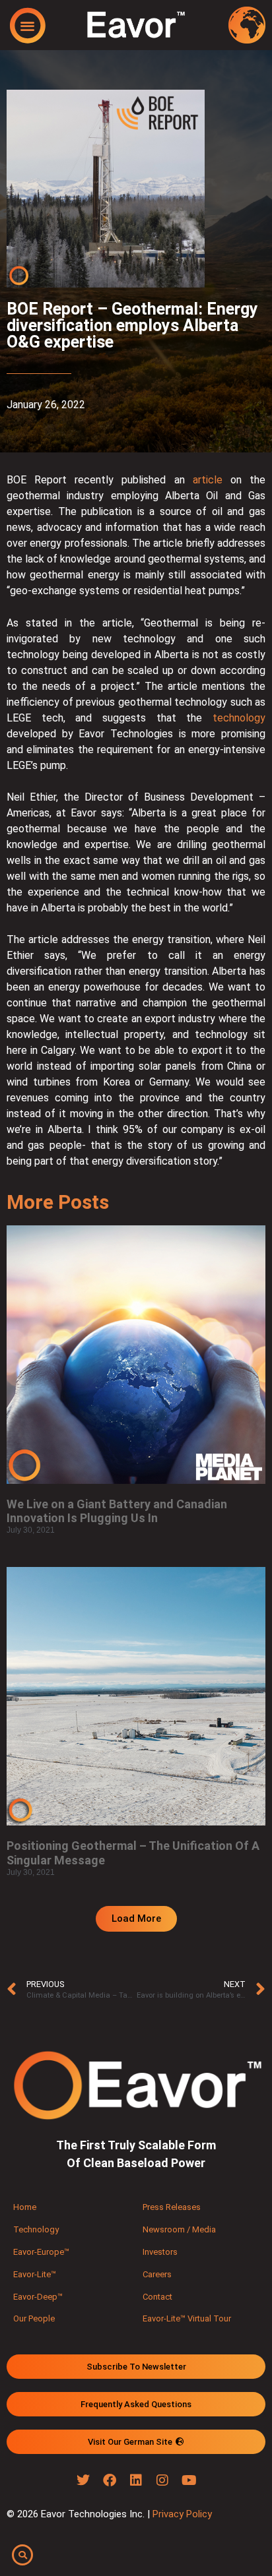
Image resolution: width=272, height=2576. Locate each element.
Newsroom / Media (179, 2229)
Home (25, 2207)
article (208, 480)
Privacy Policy (182, 2514)
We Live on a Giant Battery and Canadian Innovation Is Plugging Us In (117, 1511)
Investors (160, 2252)
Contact (157, 2297)
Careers (157, 2274)
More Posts (58, 1202)
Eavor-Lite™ (35, 2274)
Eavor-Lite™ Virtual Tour (187, 2318)
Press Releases (172, 2207)
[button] (27, 25)
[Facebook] (110, 2480)
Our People (34, 2318)
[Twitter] (83, 2480)
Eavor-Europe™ (41, 2252)
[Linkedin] (136, 2480)
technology (239, 718)
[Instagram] (162, 2480)
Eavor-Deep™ (38, 2297)
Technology (36, 2229)
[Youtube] (189, 2480)
